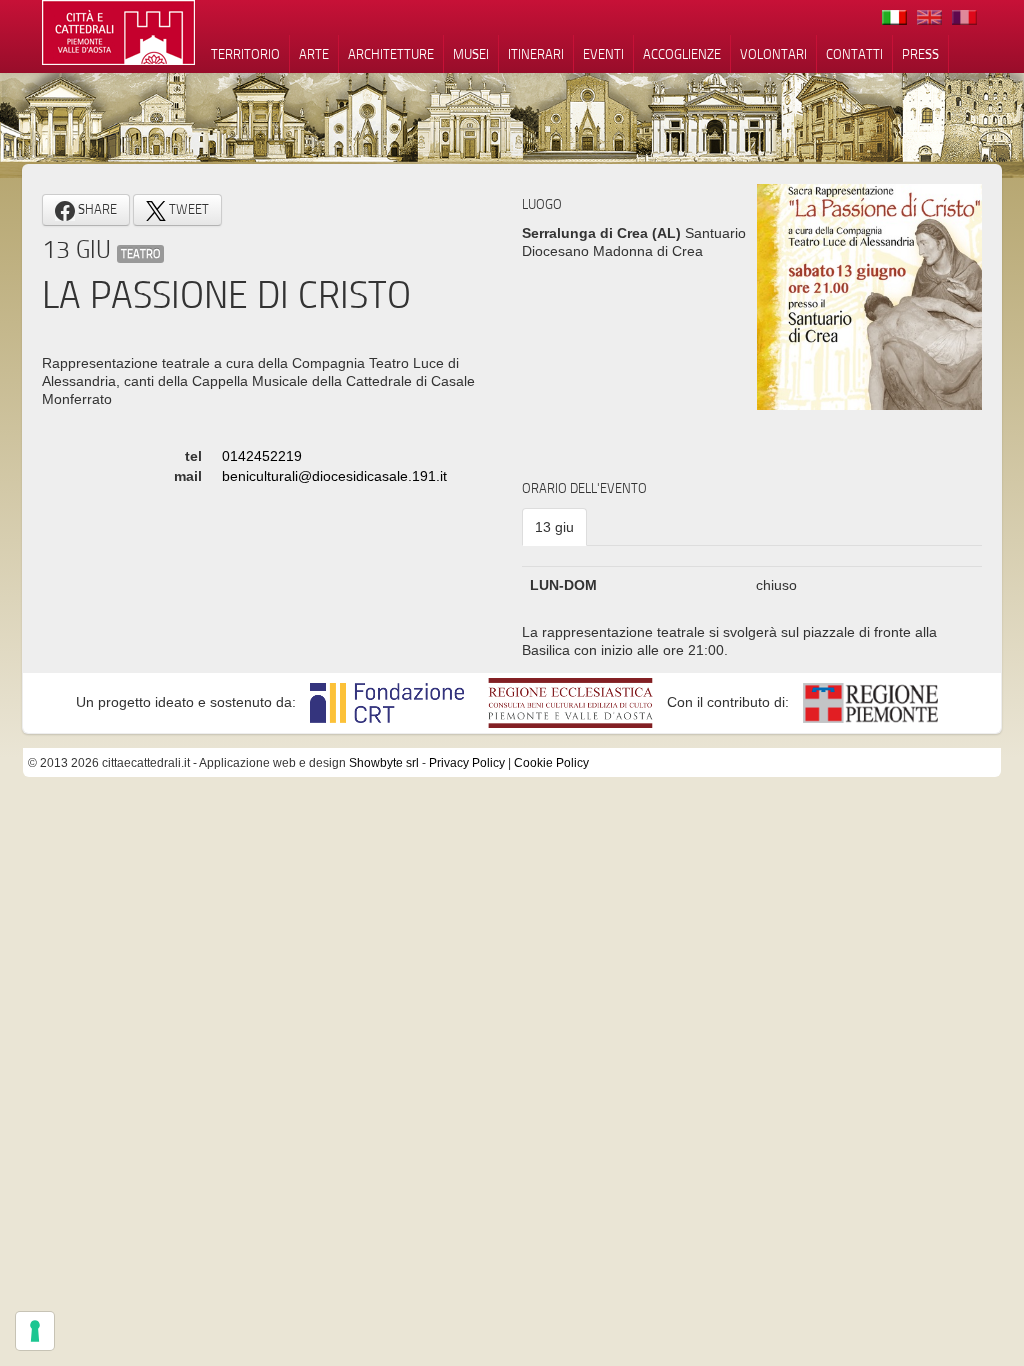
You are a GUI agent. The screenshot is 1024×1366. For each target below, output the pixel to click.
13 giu (554, 527)
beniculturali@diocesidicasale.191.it (334, 476)
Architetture (391, 54)
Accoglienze (682, 54)
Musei (471, 54)
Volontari (773, 54)
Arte (314, 54)
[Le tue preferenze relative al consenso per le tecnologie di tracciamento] (35, 1331)
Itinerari (536, 54)
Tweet (187, 209)
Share (96, 209)
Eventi (603, 54)
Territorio (245, 54)
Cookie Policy (551, 763)
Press (920, 54)
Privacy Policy (467, 763)
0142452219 (262, 456)
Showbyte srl (384, 763)
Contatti (854, 54)
